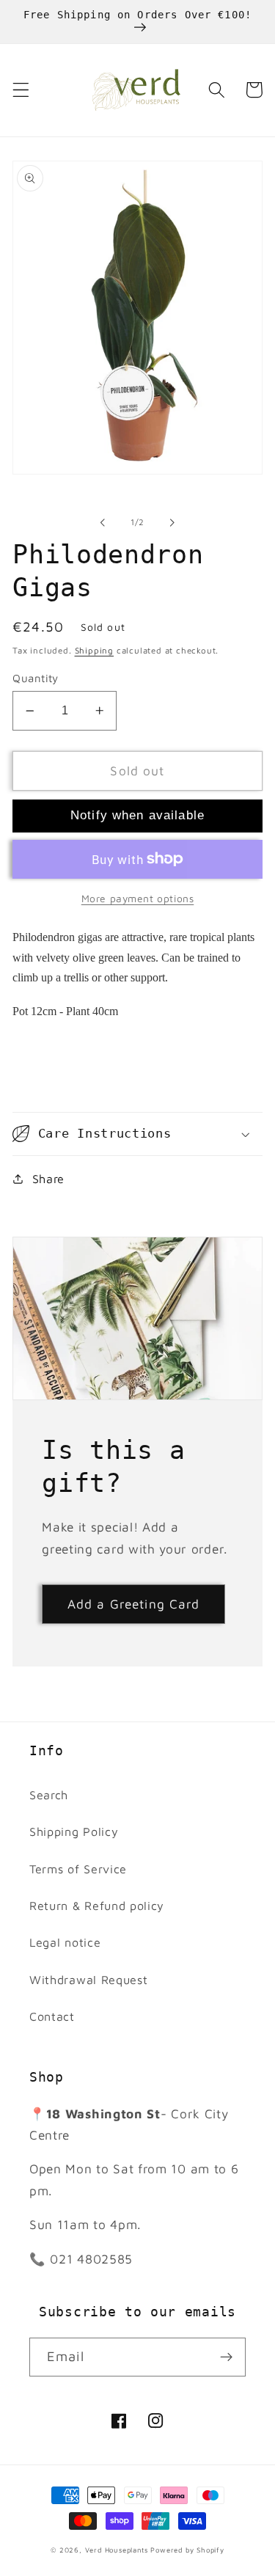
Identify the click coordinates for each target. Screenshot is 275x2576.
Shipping (94, 650)
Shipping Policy (74, 1831)
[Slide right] (172, 522)
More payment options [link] (138, 899)
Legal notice (65, 1942)
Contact (52, 2016)
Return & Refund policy (97, 1905)
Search (49, 1794)
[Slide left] (103, 522)
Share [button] (48, 1178)
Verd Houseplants (117, 2550)
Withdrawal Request (88, 1979)
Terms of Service (78, 1869)
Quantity (36, 678)
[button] (21, 90)
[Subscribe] (226, 2357)
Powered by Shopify (187, 2550)
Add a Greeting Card (134, 1604)
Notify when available (137, 815)
